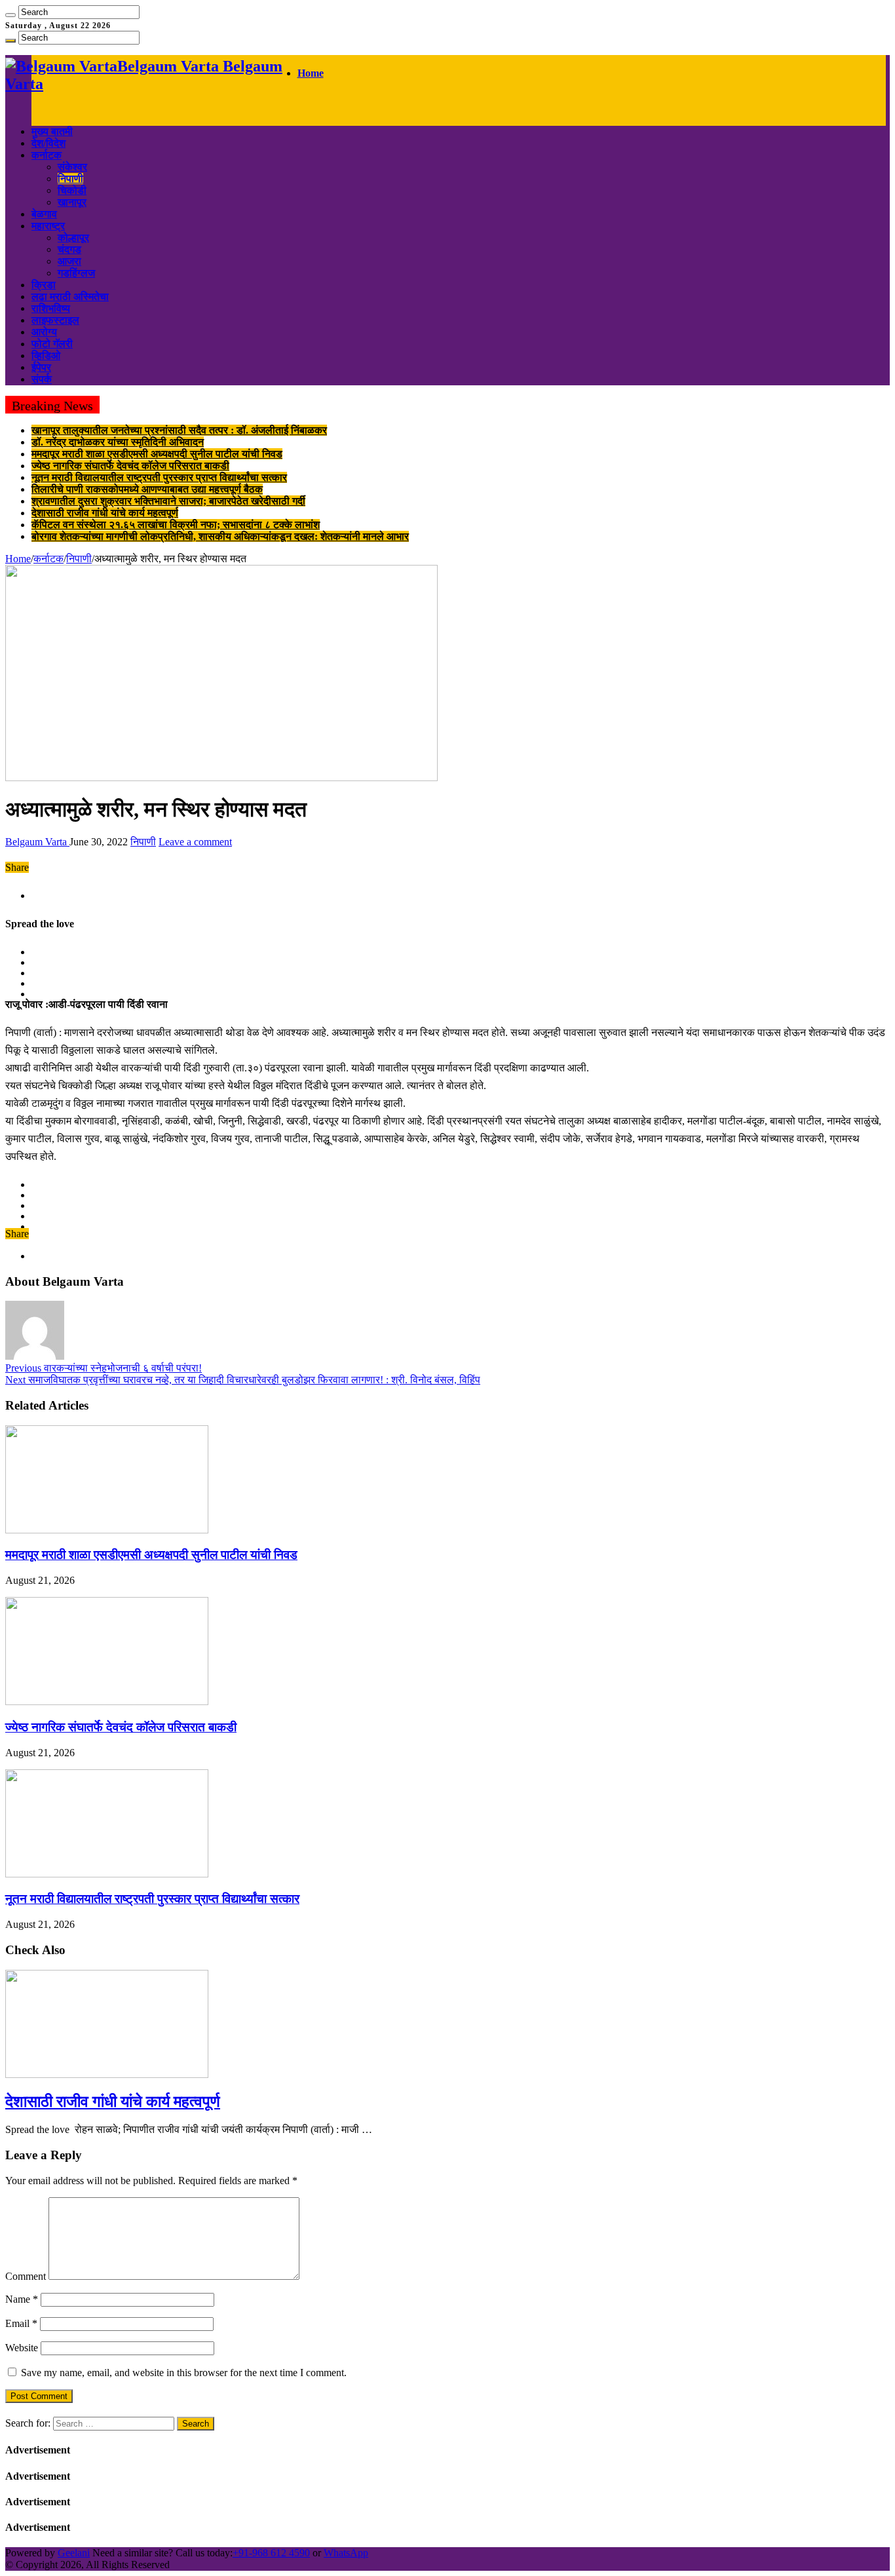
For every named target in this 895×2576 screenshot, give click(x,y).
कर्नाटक (47, 155)
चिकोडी (72, 190)
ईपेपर (41, 367)
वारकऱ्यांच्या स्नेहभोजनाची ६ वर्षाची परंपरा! (104, 1368)
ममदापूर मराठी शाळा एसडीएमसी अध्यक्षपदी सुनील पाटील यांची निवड (157, 454)
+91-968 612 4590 (271, 2553)
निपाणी (70, 179)
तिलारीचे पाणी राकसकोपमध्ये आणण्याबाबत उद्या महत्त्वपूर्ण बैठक (147, 489)
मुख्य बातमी (52, 131)
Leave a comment (195, 842)
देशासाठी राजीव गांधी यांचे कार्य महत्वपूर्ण (105, 513)
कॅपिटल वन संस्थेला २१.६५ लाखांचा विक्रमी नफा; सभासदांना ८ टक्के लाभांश (176, 525)
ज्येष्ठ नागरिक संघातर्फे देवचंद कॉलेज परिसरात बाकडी (130, 466)
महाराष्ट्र (48, 226)
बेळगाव (44, 214)
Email (21, 2323)
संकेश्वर (72, 167)
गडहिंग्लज (76, 273)
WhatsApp (346, 2553)
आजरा (69, 261)
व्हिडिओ (46, 356)
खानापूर (72, 202)
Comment (26, 2276)
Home (311, 73)
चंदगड (69, 249)
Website (22, 2348)
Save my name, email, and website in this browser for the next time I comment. (184, 2373)
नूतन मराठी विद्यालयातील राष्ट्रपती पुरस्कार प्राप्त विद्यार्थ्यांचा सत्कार (159, 477)
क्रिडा (44, 285)
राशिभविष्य (51, 308)
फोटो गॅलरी (52, 344)
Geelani (74, 2553)
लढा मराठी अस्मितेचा (70, 297)
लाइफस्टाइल (55, 320)
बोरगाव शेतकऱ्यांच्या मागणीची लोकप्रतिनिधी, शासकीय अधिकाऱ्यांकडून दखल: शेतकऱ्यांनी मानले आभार (220, 536)
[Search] (10, 15)
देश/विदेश (48, 143)
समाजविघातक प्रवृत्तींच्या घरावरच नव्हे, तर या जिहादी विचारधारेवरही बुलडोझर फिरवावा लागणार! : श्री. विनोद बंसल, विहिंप (243, 1380)
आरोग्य (44, 332)
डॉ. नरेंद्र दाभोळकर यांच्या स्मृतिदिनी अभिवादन (118, 442)
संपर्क (42, 379)
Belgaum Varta (37, 842)
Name (22, 2299)
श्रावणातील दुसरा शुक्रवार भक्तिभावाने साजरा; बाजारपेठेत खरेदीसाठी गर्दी (168, 501)
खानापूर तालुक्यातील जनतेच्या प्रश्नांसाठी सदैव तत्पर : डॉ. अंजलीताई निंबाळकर (179, 430)
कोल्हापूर (73, 238)
